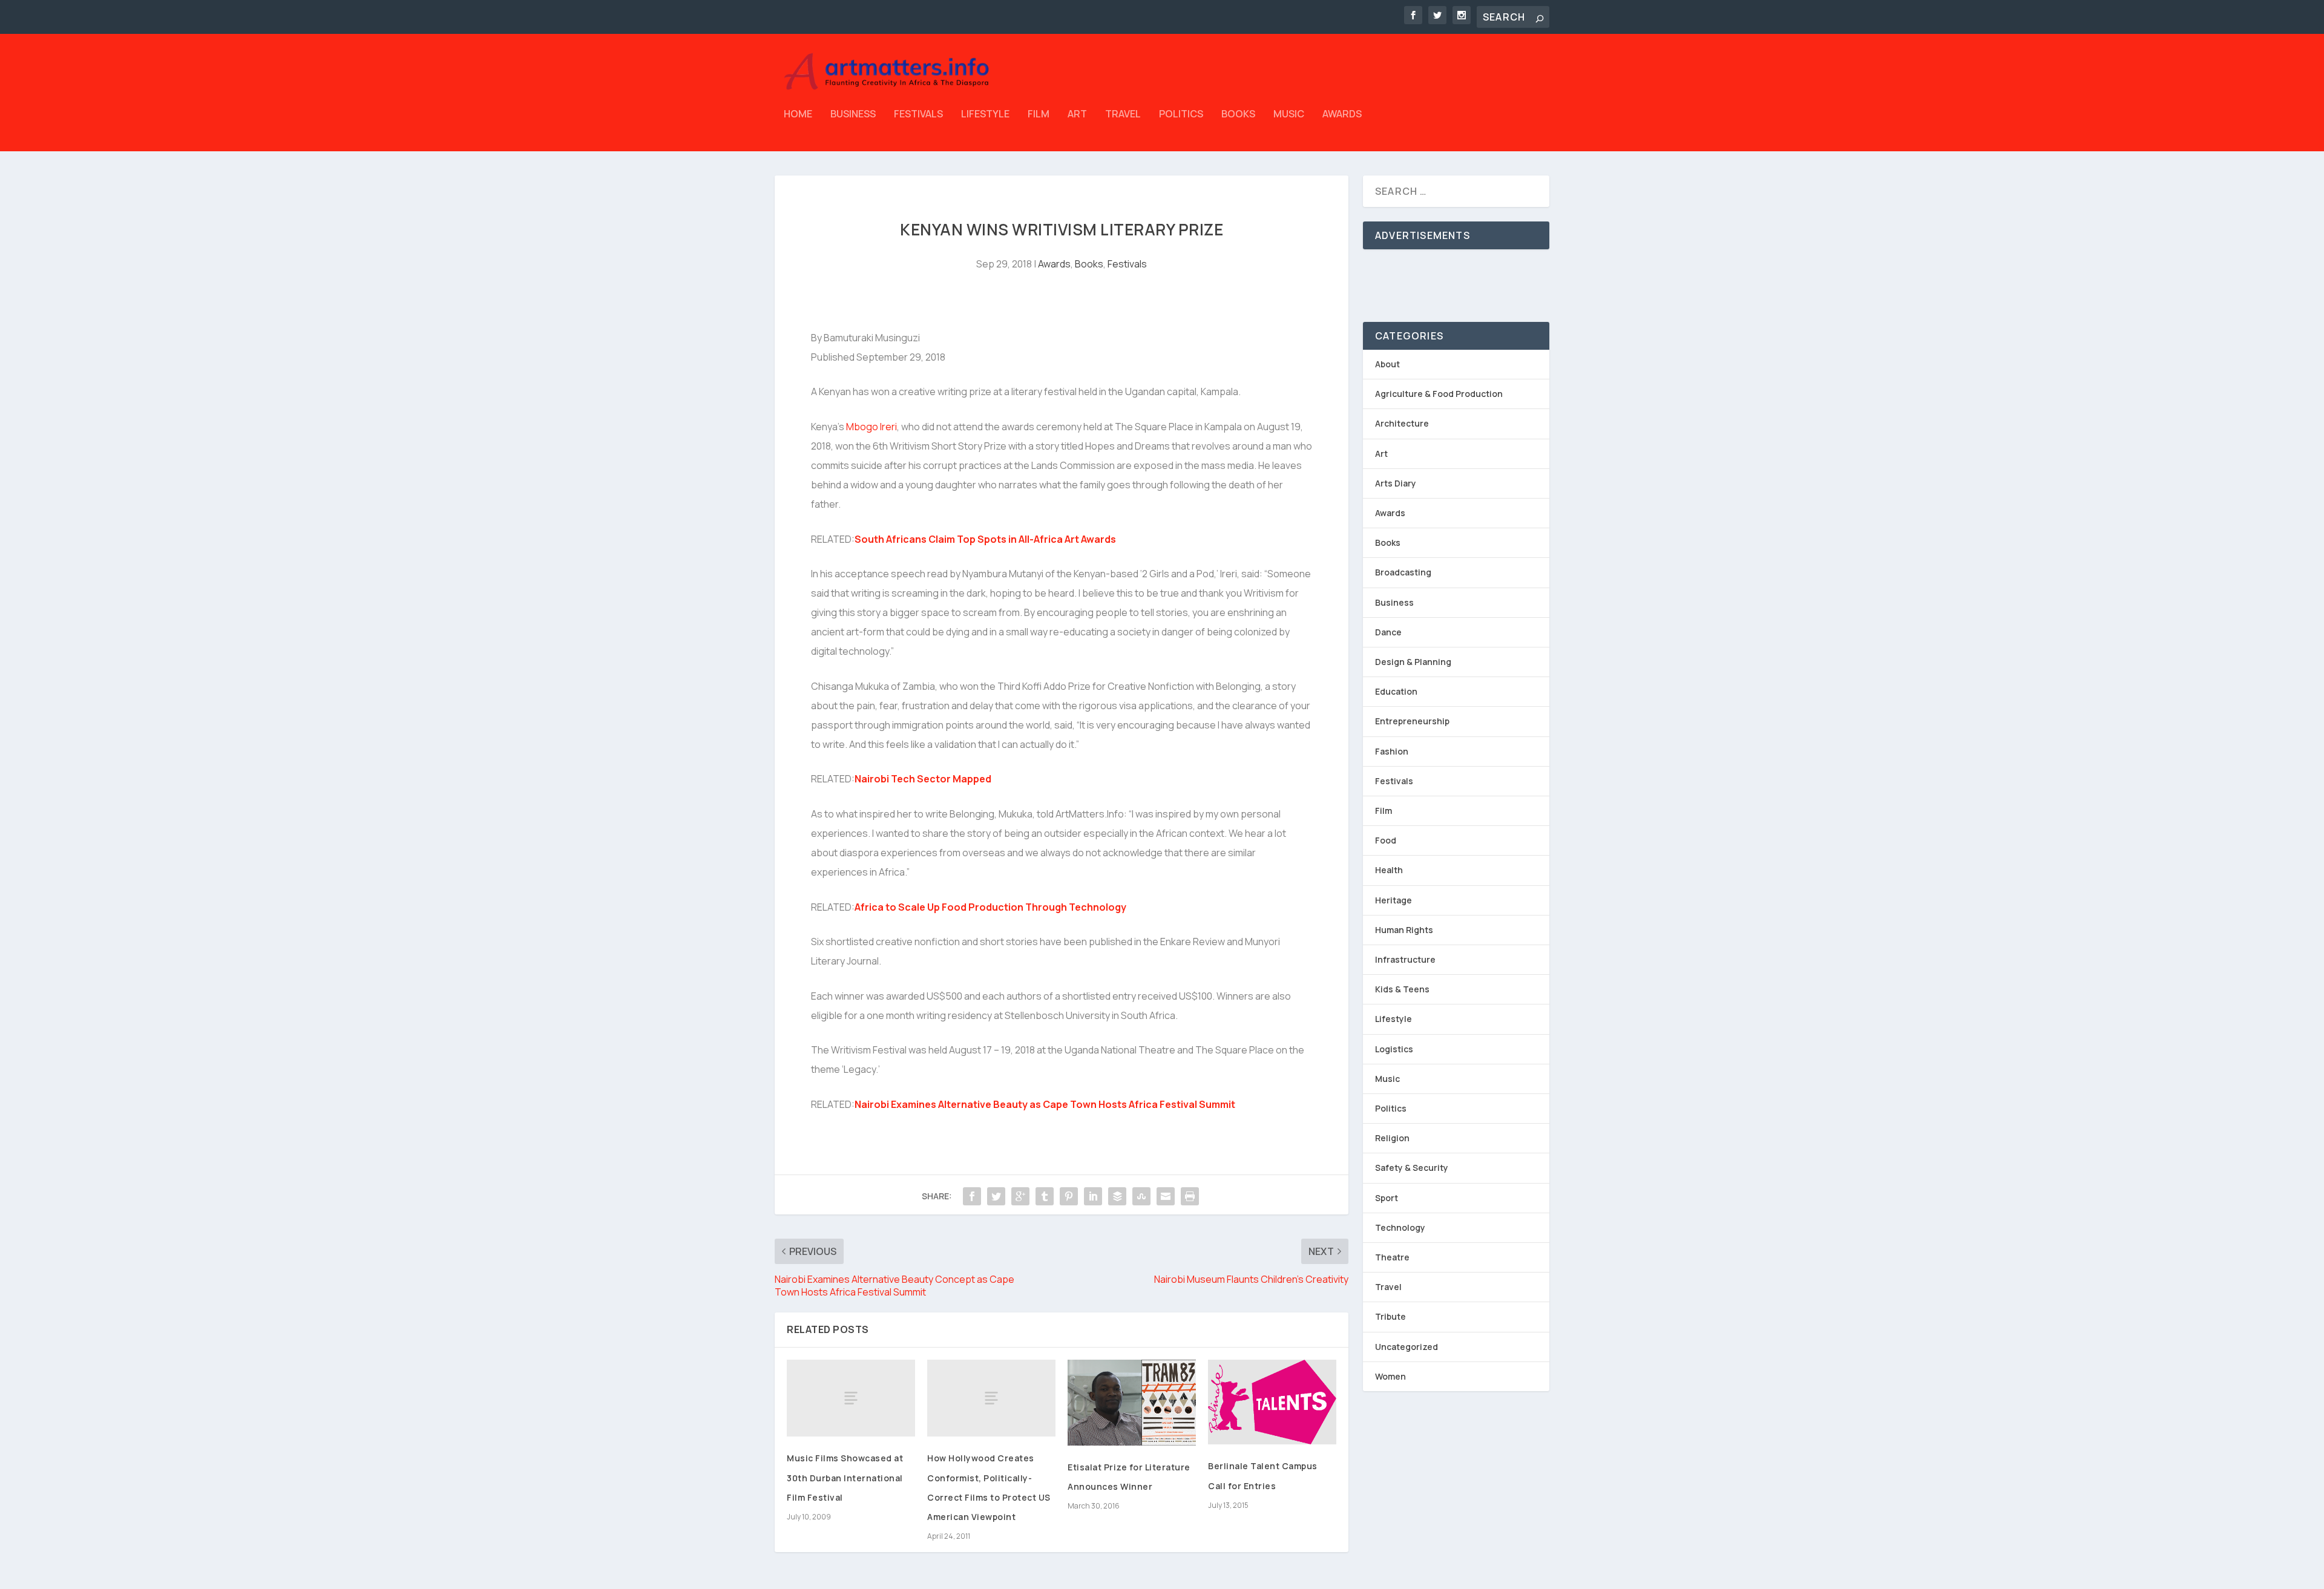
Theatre (1392, 1257)
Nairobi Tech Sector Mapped (923, 779)
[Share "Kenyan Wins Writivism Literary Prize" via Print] (1190, 1196)
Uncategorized (1407, 1347)
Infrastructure (1405, 959)
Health (1389, 870)
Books (1238, 115)
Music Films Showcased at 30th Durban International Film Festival (845, 1477)
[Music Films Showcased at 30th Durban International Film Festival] (851, 1398)
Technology (1400, 1227)
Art (1077, 115)
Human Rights (1404, 930)
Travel (1123, 115)
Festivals (918, 115)
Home (798, 115)
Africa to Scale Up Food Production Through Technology (990, 907)
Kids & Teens (1402, 989)
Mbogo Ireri (871, 427)
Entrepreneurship (1412, 721)
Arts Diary (1396, 483)
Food (1386, 840)
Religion (1392, 1138)
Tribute (1390, 1316)
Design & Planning (1413, 662)
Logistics (1394, 1049)
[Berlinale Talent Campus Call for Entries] (1272, 1402)
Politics (1181, 115)
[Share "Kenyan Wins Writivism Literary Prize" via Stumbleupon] (1141, 1196)
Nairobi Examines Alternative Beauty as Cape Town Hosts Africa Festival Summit (1045, 1104)
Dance (1388, 632)
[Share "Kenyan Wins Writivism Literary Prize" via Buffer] (1117, 1196)
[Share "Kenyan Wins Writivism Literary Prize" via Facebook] (972, 1196)
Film (1039, 115)
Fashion (1392, 751)
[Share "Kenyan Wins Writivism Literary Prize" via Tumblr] (1045, 1196)
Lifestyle (985, 115)
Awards (1342, 115)
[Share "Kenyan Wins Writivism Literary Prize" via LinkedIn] (1093, 1196)
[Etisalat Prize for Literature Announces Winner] (1132, 1403)
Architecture (1402, 423)
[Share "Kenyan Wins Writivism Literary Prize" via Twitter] (996, 1196)
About (1387, 364)
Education (1396, 691)
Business (853, 115)
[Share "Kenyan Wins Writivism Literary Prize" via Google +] (1020, 1196)
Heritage (1393, 900)
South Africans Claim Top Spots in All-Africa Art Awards (985, 539)
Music (1289, 115)
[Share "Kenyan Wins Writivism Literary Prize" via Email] (1166, 1196)
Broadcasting (1403, 572)
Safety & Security (1412, 1168)
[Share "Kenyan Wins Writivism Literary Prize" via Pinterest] (1069, 1196)
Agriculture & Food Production (1439, 394)
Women (1390, 1376)
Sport (1387, 1198)
